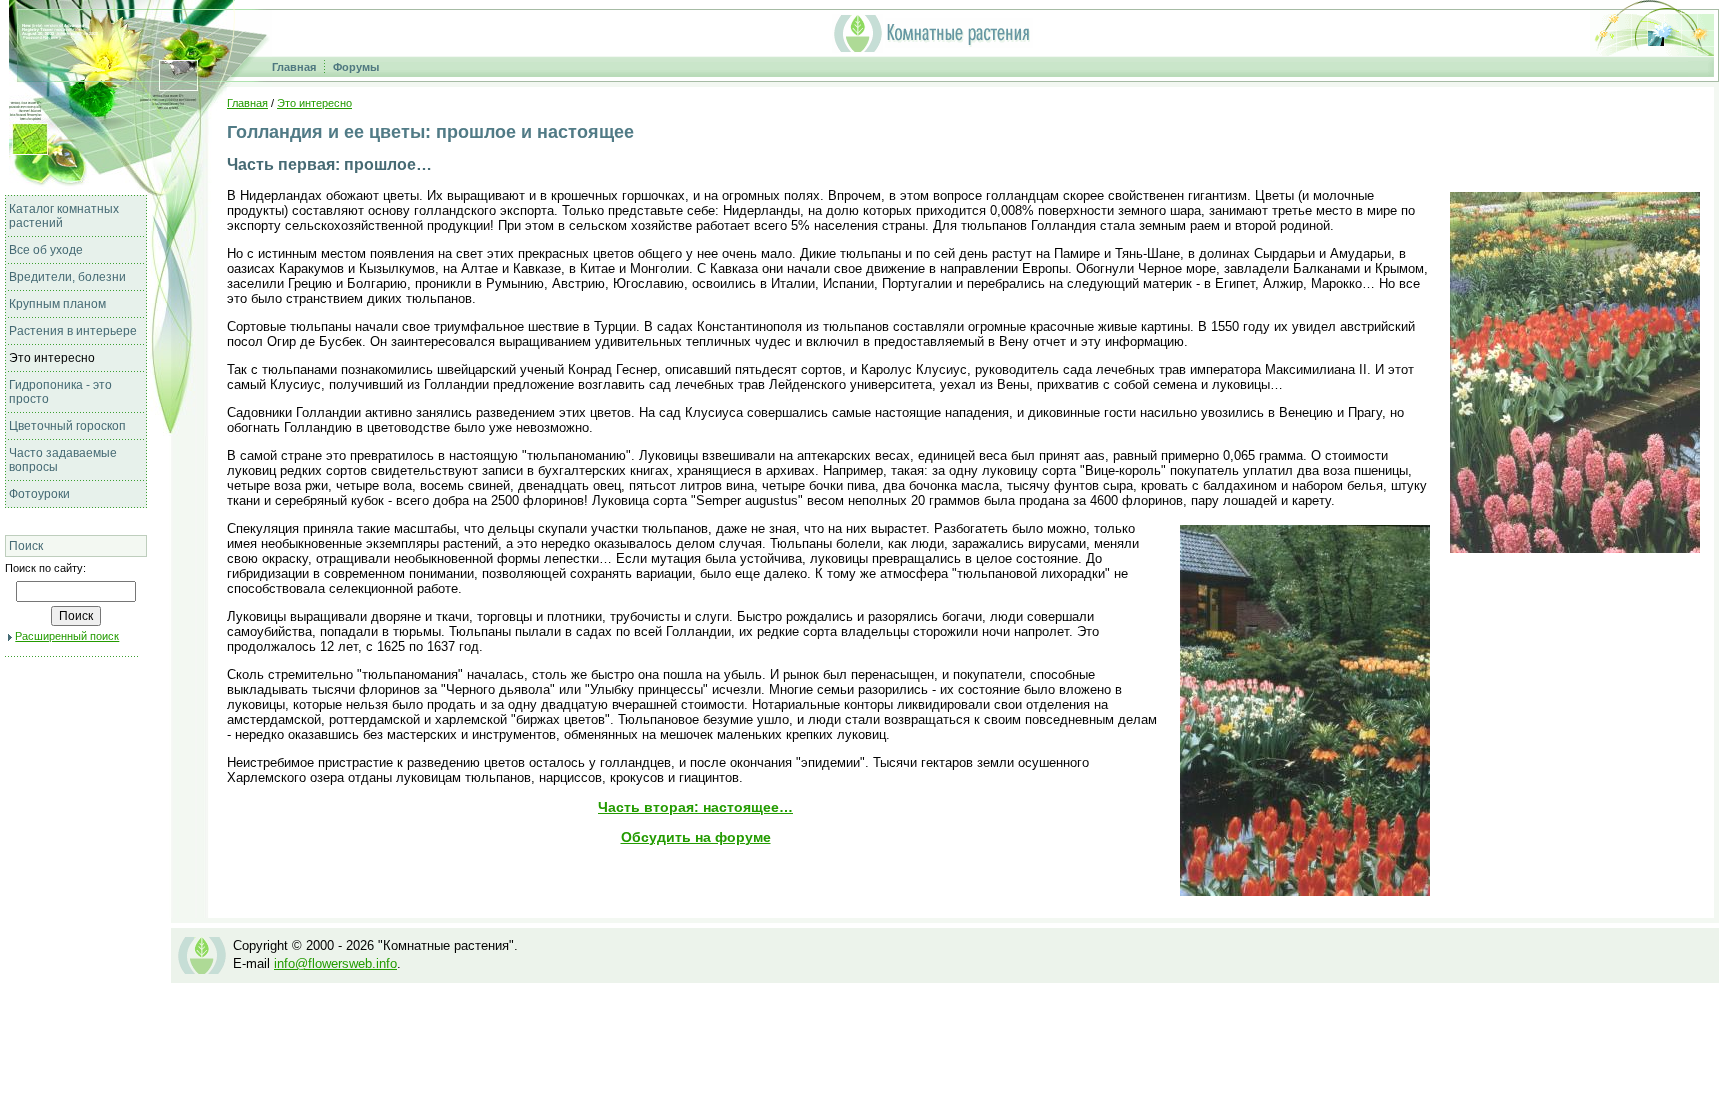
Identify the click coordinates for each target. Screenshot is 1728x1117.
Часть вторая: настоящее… (695, 807)
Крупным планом (57, 304)
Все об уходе (46, 250)
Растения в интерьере (73, 331)
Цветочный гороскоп (67, 426)
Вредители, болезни (67, 277)
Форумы (356, 67)
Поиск (26, 546)
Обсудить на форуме (696, 837)
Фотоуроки (39, 494)
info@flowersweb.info (335, 963)
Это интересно (52, 358)
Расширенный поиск (67, 636)
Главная (294, 67)
